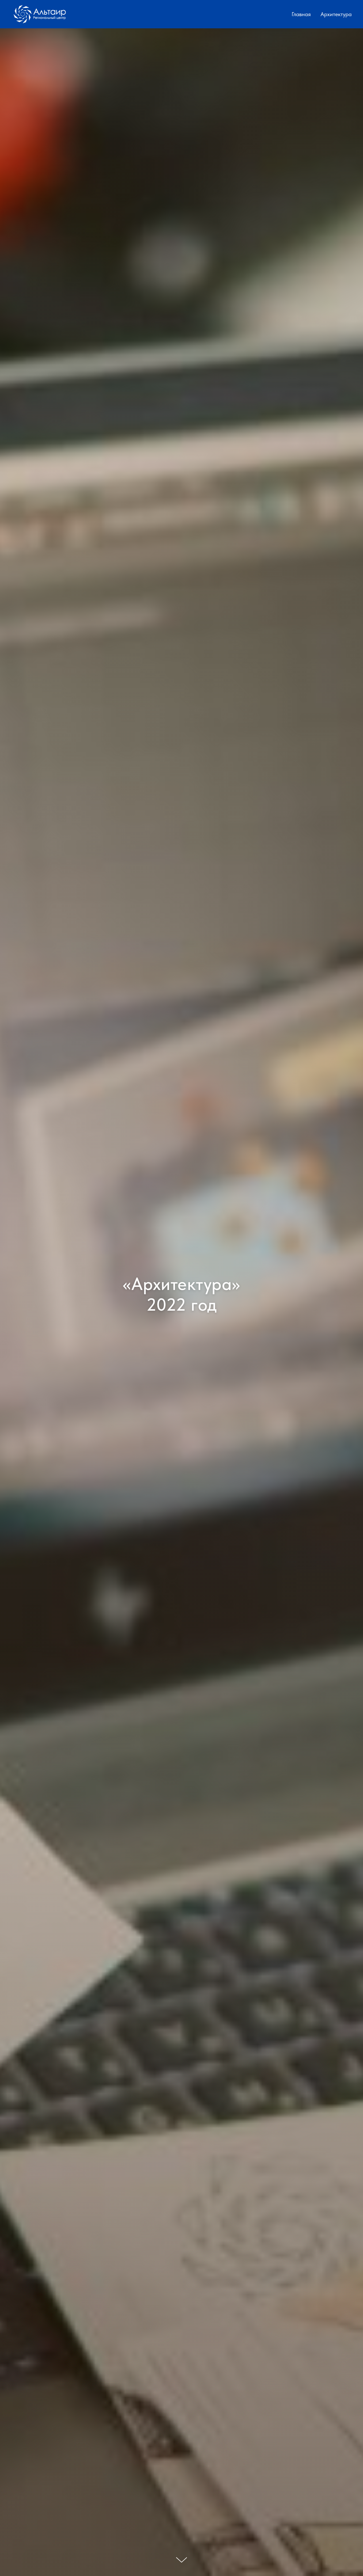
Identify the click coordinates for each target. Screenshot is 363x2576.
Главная (301, 14)
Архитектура (336, 14)
